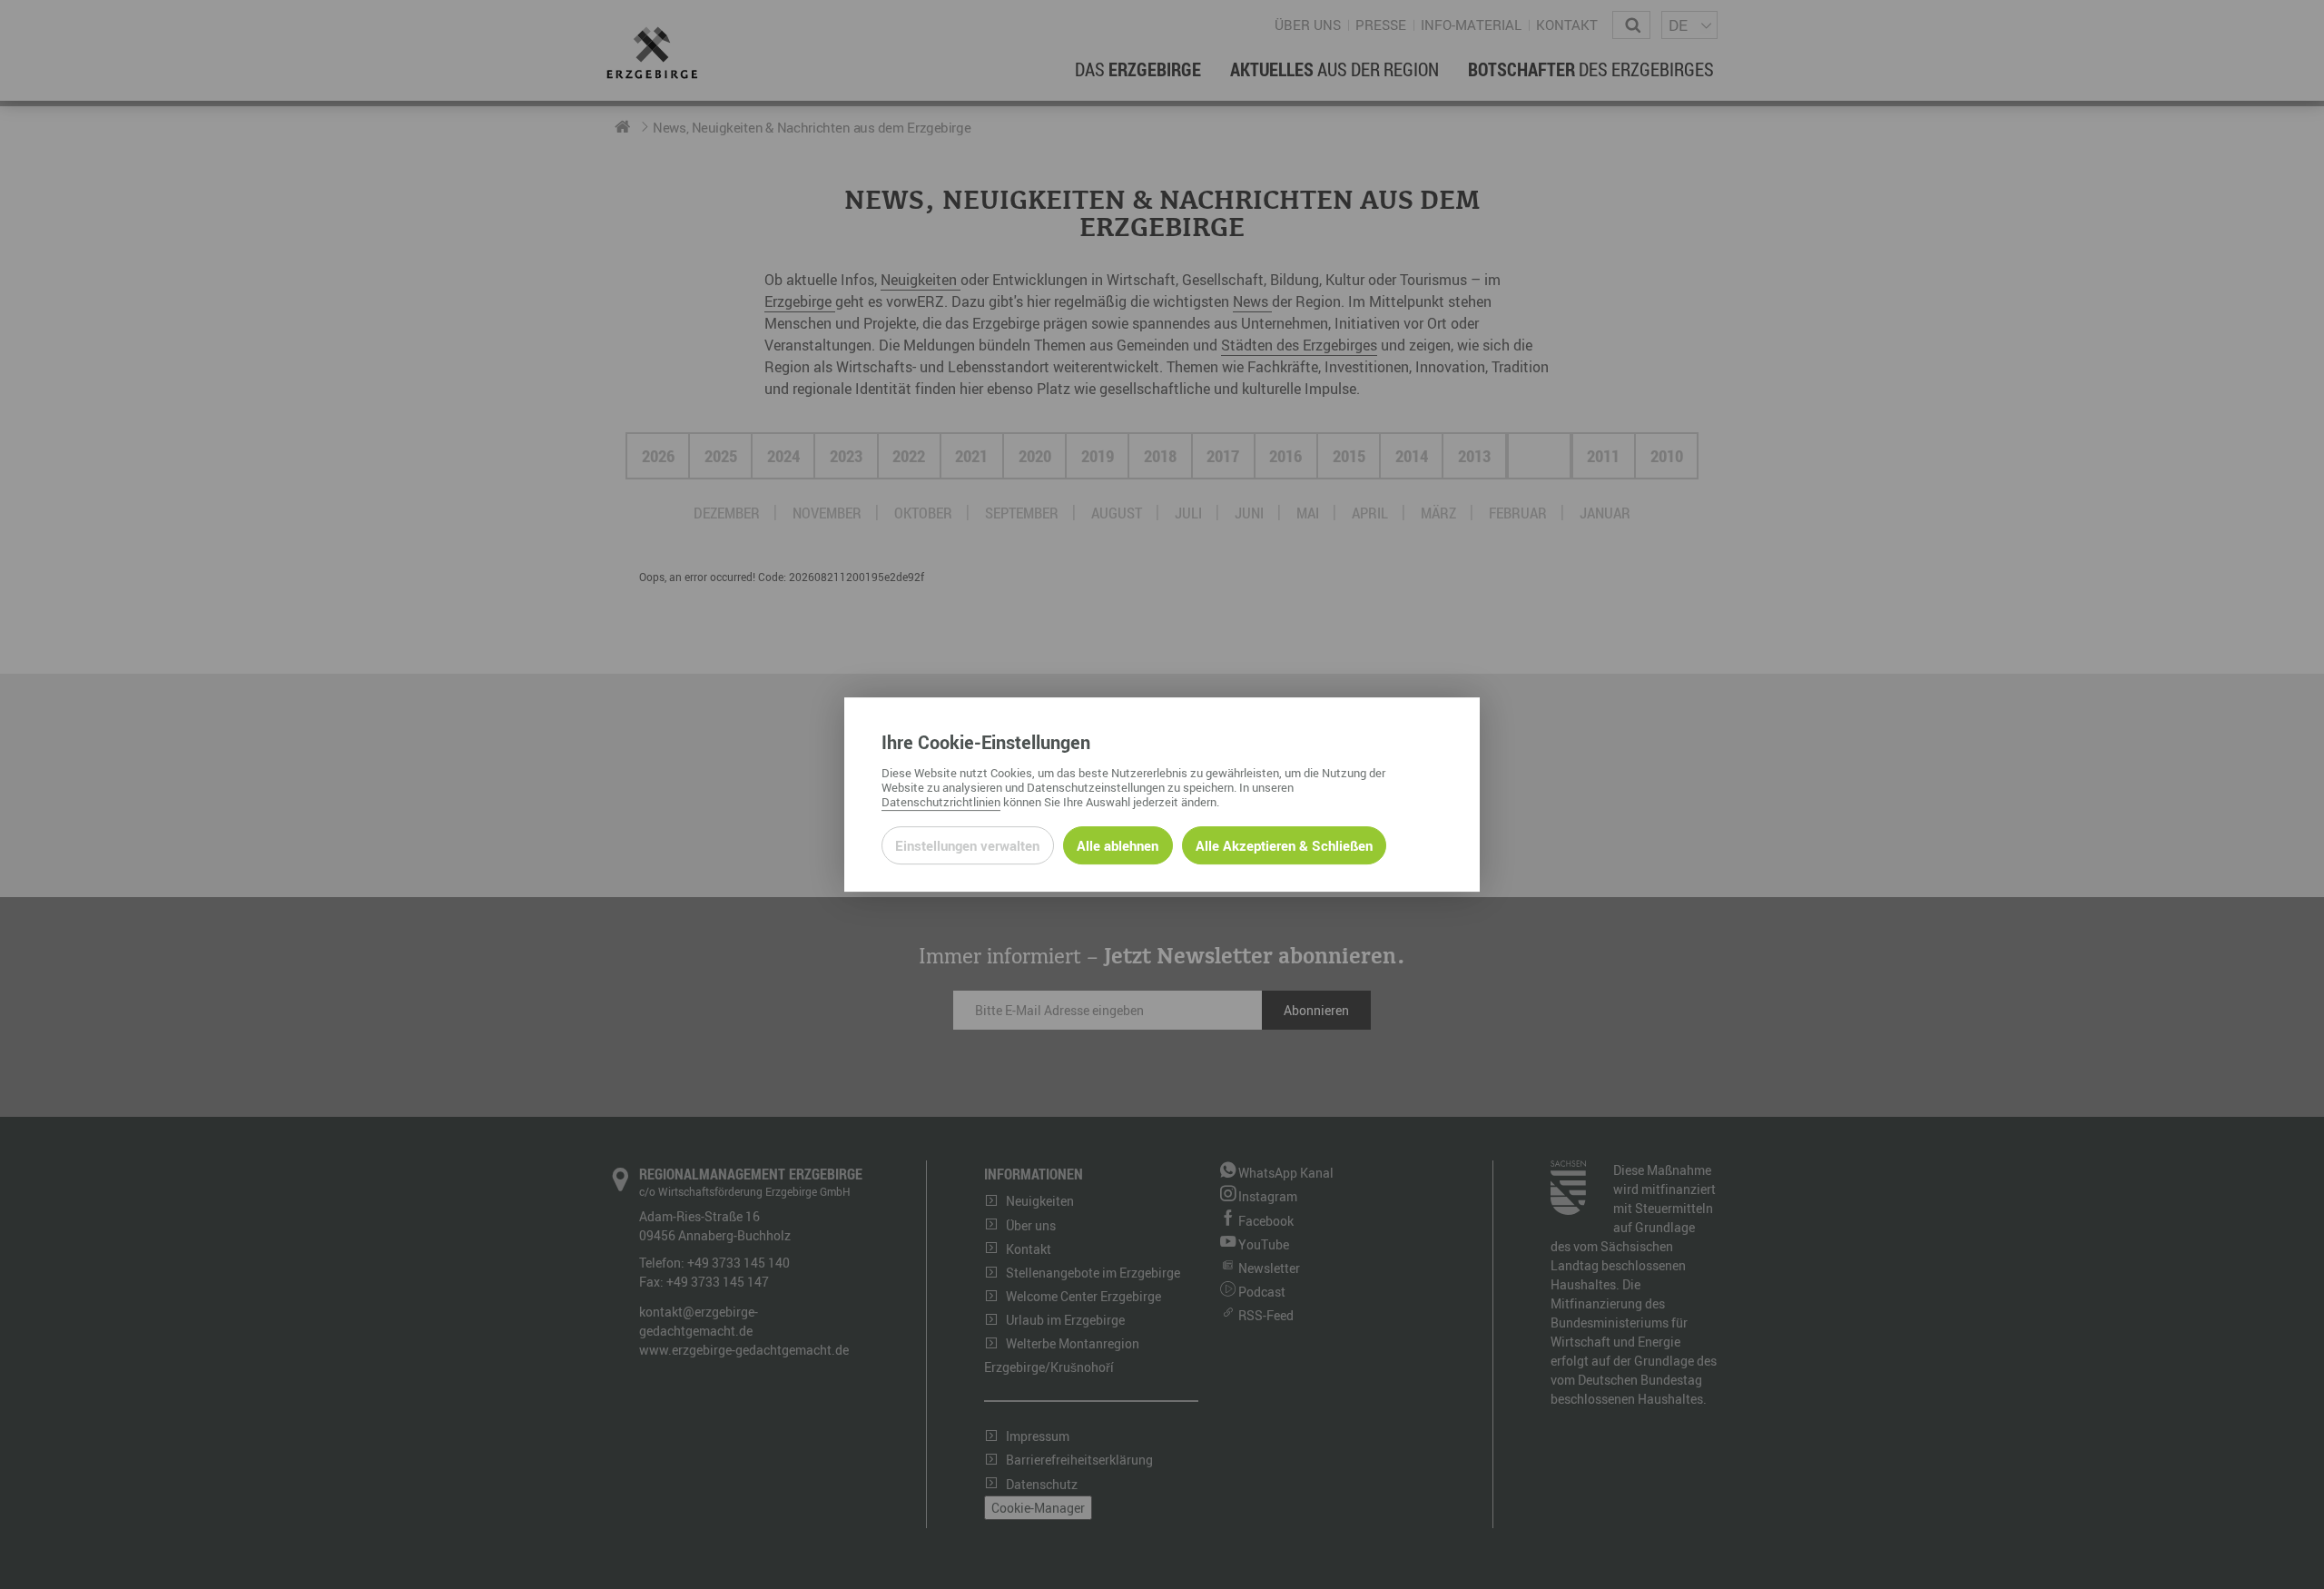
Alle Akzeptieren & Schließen (1284, 845)
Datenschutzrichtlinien (941, 802)
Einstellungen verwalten (967, 845)
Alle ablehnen (1118, 845)
